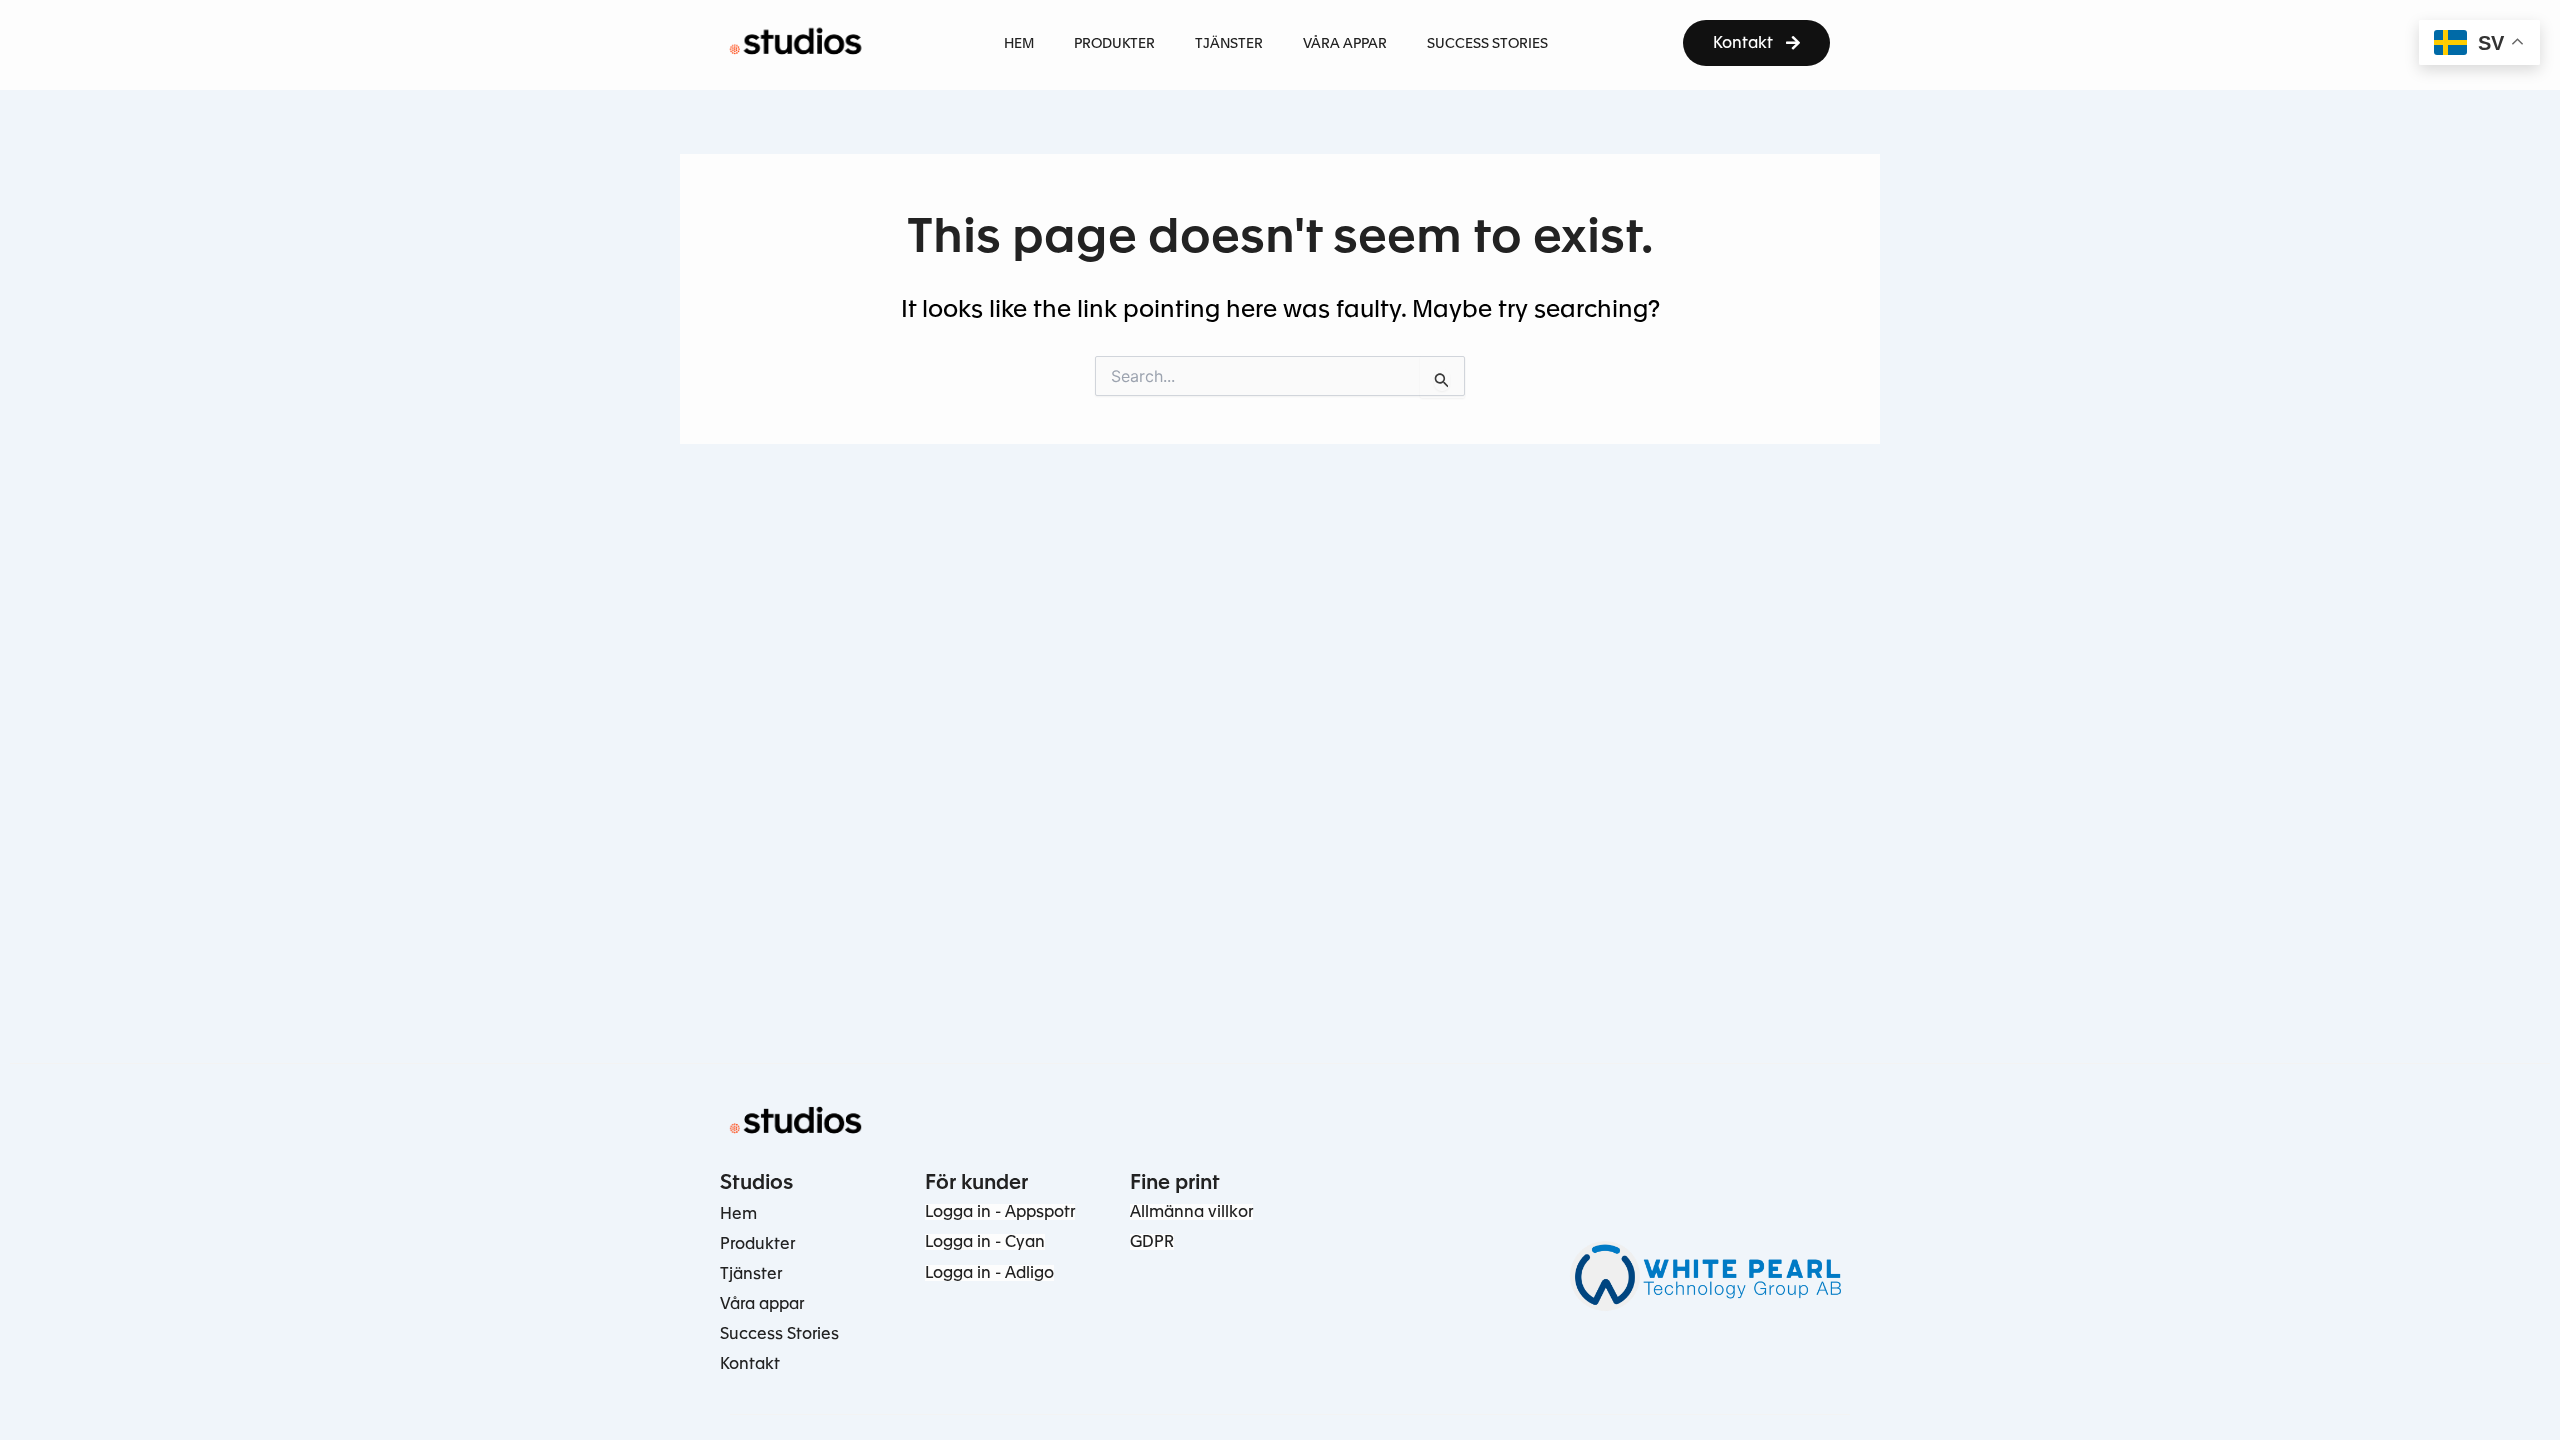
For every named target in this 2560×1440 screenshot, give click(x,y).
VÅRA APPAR (1345, 43)
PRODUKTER (1114, 43)
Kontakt (750, 1363)
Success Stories (779, 1333)
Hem (738, 1213)
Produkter (757, 1243)
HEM (1019, 43)
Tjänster (751, 1273)
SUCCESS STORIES (1487, 43)
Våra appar (762, 1303)
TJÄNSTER (1229, 43)
